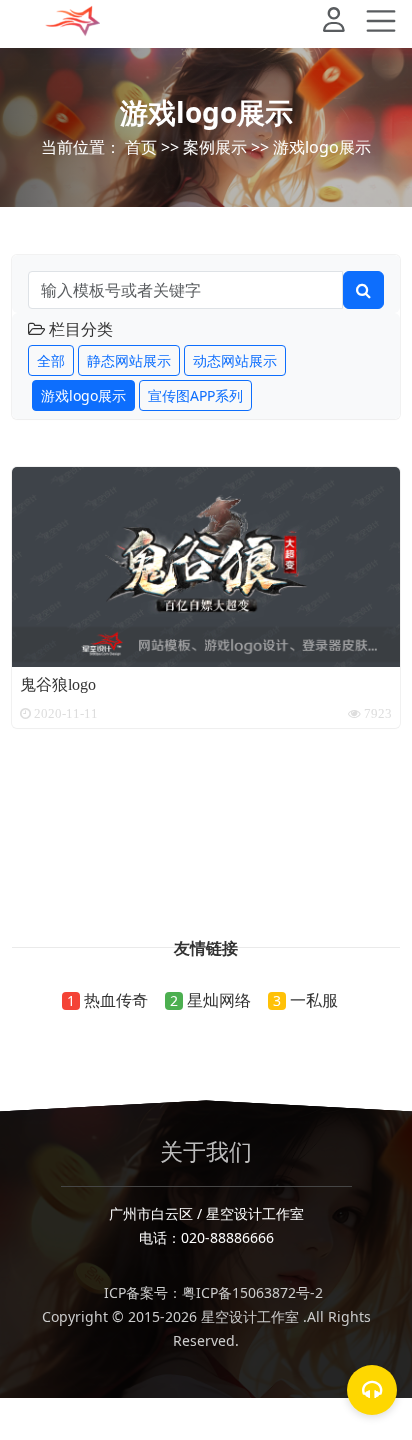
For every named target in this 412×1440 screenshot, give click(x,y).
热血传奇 (116, 1000)
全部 (51, 360)
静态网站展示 (129, 360)
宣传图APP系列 (195, 395)
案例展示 (215, 147)
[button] (342, 23)
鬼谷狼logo (58, 683)
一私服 (314, 1000)
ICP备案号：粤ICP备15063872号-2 (206, 1292)
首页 (141, 147)
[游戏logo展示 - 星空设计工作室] (73, 21)
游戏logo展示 (322, 147)
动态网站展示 (235, 360)
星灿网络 (219, 1000)
